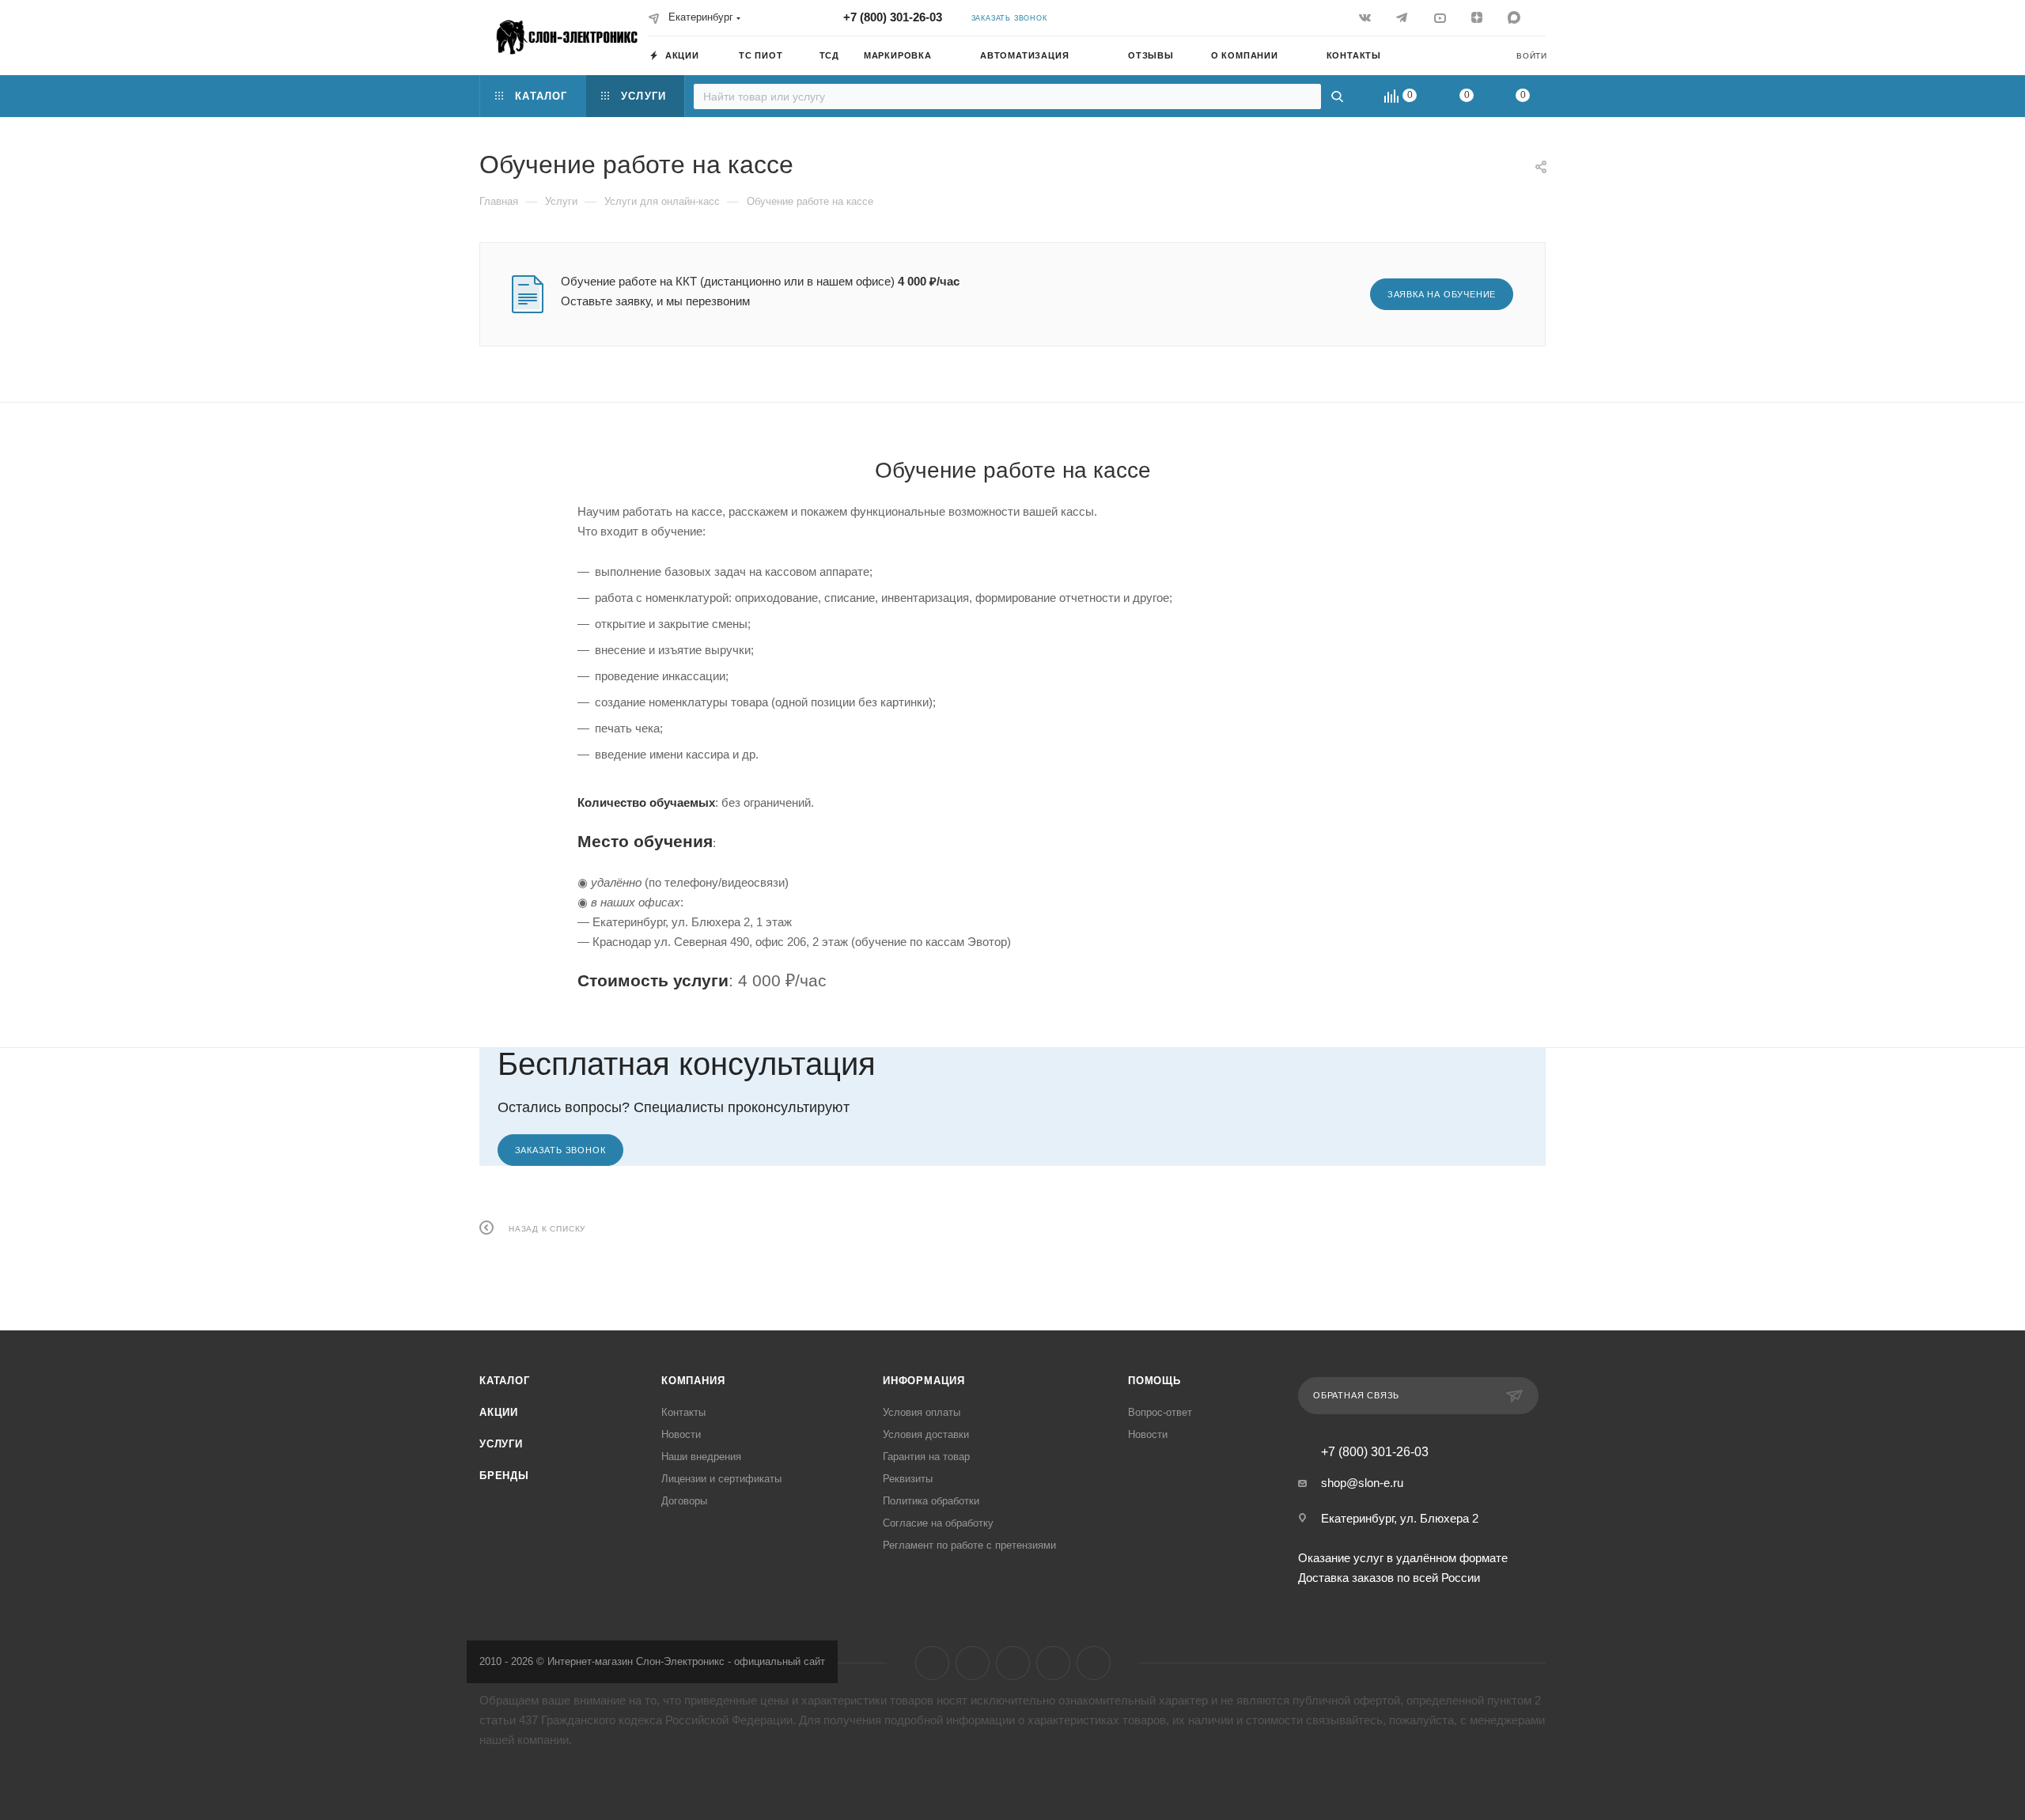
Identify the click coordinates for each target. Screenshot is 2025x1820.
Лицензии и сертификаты (721, 1479)
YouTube (1013, 1663)
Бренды (504, 1476)
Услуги (501, 1444)
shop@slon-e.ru (1362, 1483)
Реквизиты (908, 1479)
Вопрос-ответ (1160, 1412)
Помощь (1154, 1381)
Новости (681, 1434)
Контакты (683, 1412)
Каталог (505, 1381)
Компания (693, 1381)
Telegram (973, 1663)
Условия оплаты (922, 1412)
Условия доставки (926, 1434)
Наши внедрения (701, 1457)
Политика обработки (931, 1501)
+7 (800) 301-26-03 (893, 17)
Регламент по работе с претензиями (969, 1545)
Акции (499, 1412)
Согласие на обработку (938, 1523)
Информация (924, 1381)
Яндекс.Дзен (1053, 1663)
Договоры (684, 1501)
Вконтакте (932, 1663)
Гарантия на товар (926, 1457)
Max (1094, 1663)
